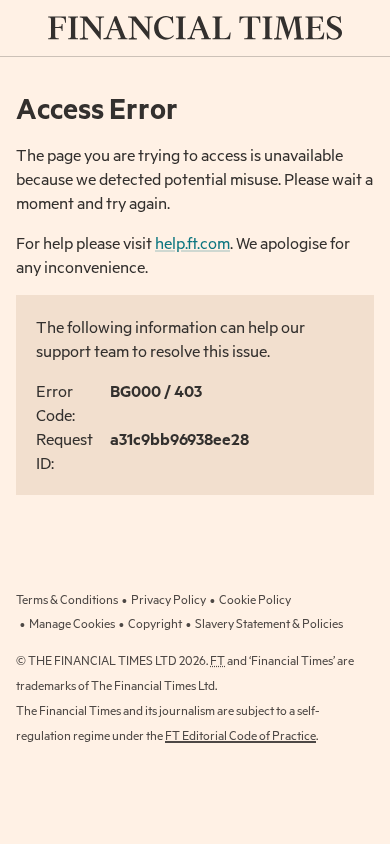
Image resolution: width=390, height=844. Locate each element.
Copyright (155, 623)
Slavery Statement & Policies (269, 623)
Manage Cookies (72, 623)
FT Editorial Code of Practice (240, 735)
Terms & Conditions (67, 599)
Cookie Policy (255, 599)
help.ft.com (192, 242)
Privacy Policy (168, 599)
